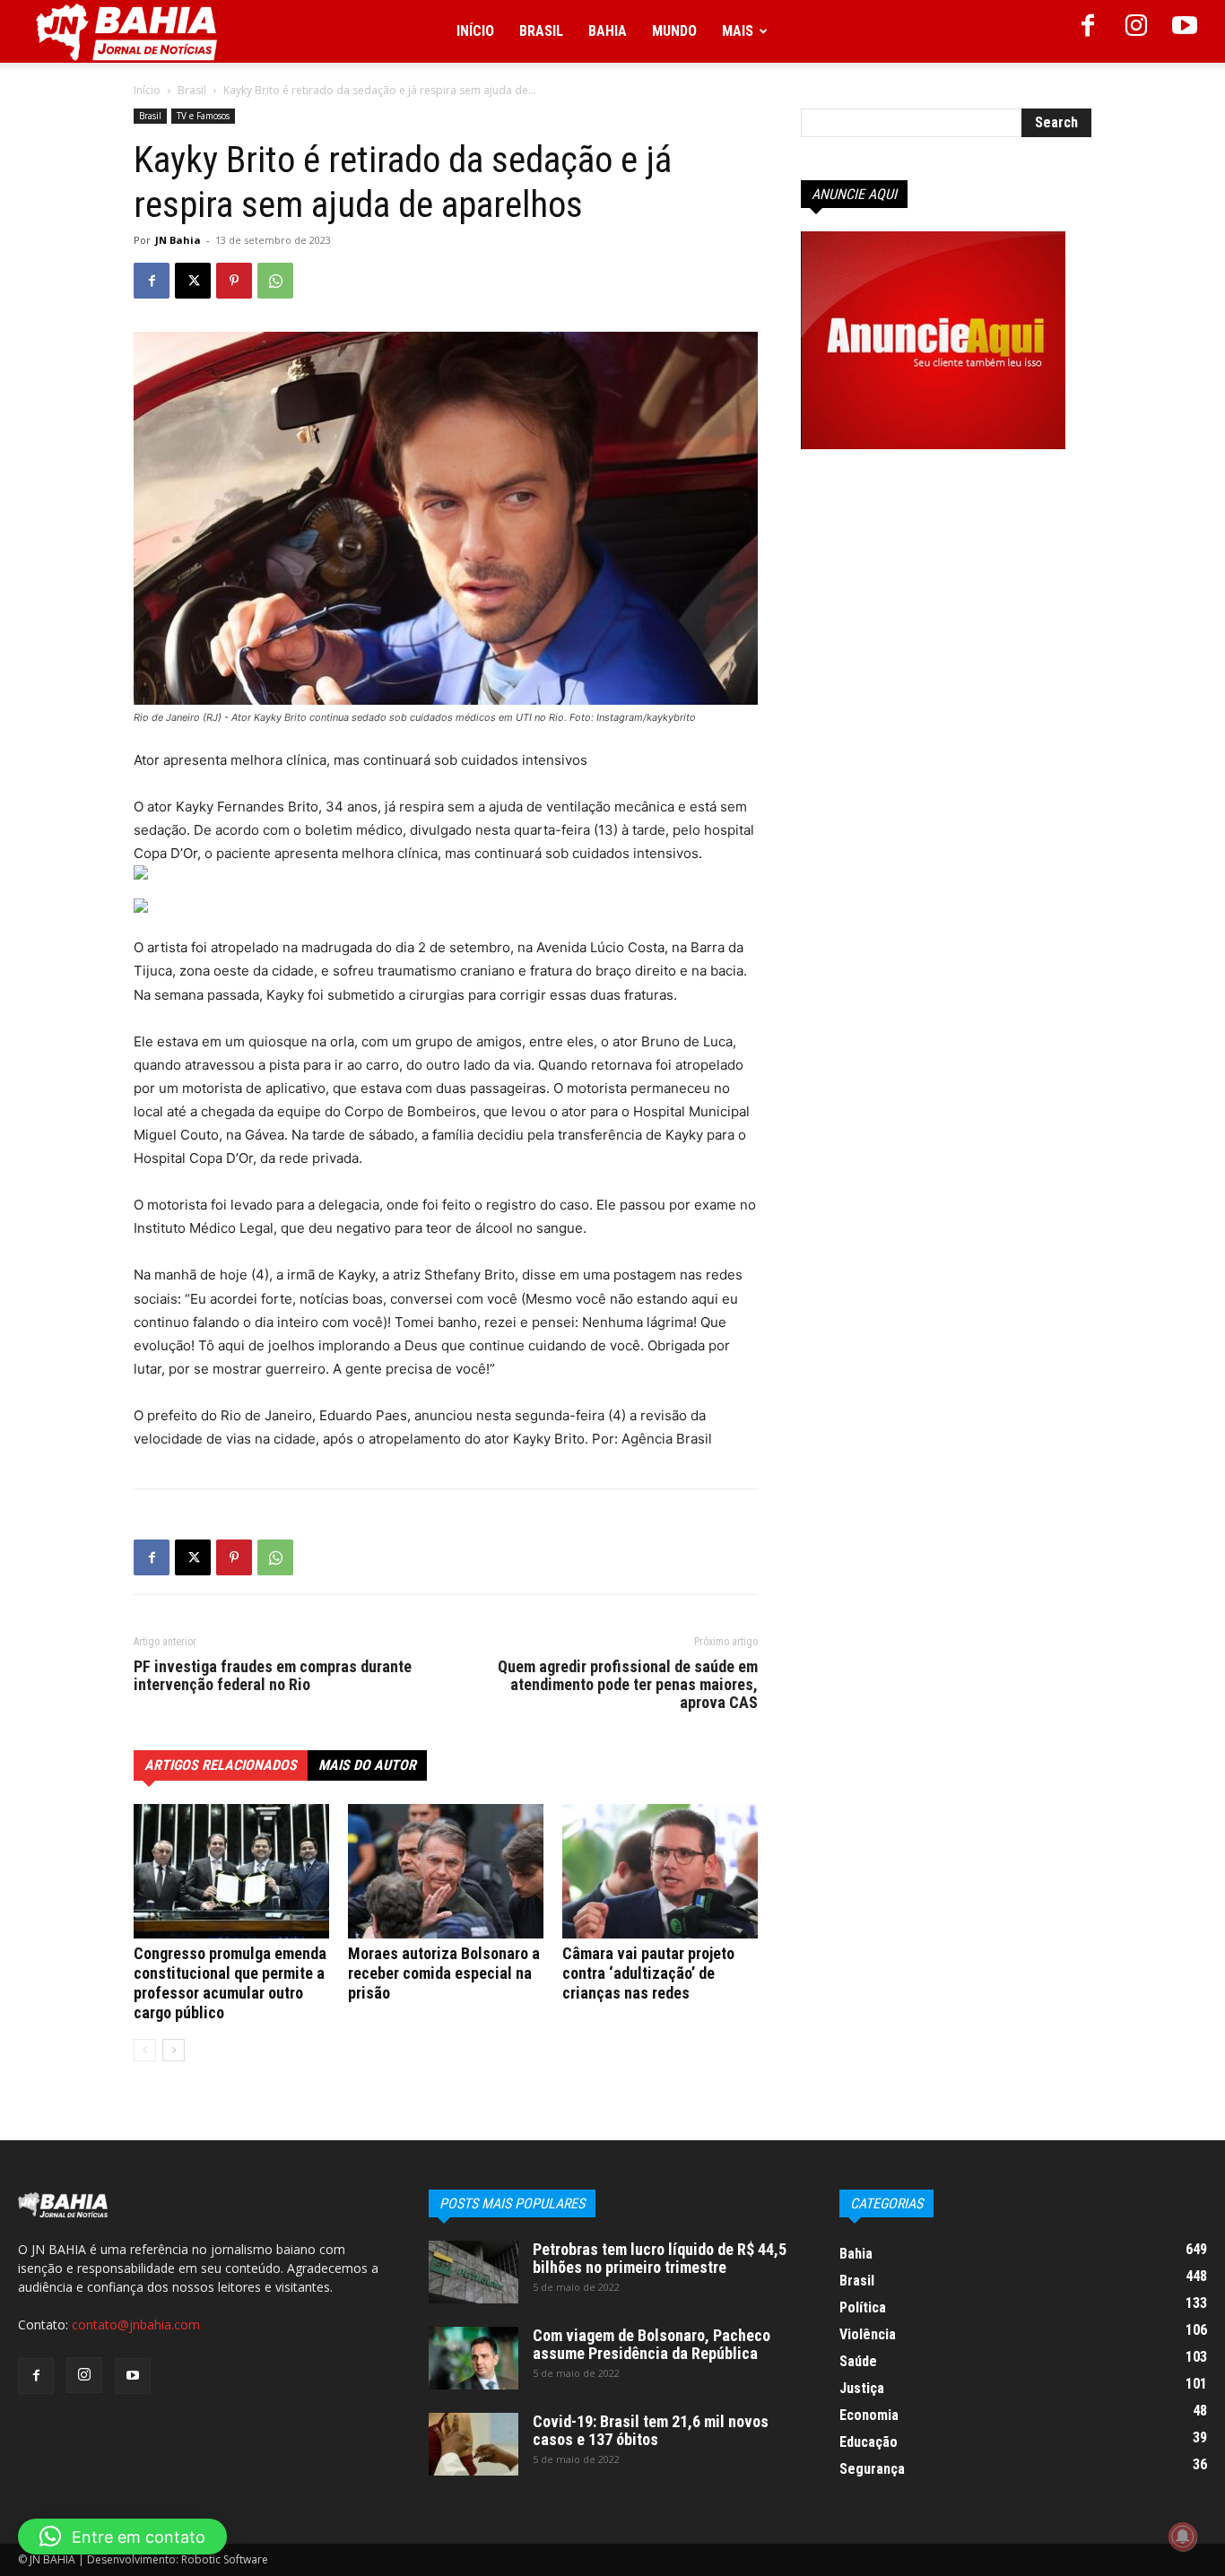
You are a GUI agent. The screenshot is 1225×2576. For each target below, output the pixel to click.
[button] (122, 2537)
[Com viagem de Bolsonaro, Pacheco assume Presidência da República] (473, 2358)
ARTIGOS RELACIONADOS (221, 1765)
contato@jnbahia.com (136, 2324)
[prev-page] (145, 2050)
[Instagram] (1136, 31)
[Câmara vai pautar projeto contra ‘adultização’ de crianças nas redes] (660, 1871)
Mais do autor (367, 1765)
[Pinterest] (234, 281)
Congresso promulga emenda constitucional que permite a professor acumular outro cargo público (230, 1983)
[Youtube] (1185, 31)
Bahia (608, 31)
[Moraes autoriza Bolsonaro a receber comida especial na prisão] (446, 1871)
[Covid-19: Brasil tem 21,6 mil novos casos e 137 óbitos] (473, 2444)
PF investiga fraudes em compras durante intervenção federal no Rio (273, 1676)
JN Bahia (178, 240)
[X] (193, 281)
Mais (738, 31)
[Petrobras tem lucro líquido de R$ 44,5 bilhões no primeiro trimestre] (473, 2272)
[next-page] (174, 2050)
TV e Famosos (203, 116)
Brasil (541, 31)
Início (475, 31)
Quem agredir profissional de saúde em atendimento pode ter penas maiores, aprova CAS (628, 1685)
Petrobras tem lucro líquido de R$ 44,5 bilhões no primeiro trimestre (660, 2258)
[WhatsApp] (275, 281)
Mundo (674, 31)
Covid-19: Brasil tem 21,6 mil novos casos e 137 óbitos (651, 2430)
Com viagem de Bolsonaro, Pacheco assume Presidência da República (652, 2344)
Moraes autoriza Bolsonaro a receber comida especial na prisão (444, 1973)
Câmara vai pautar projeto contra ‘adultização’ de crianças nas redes (648, 1973)
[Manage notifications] (1183, 2537)
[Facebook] (1088, 31)
